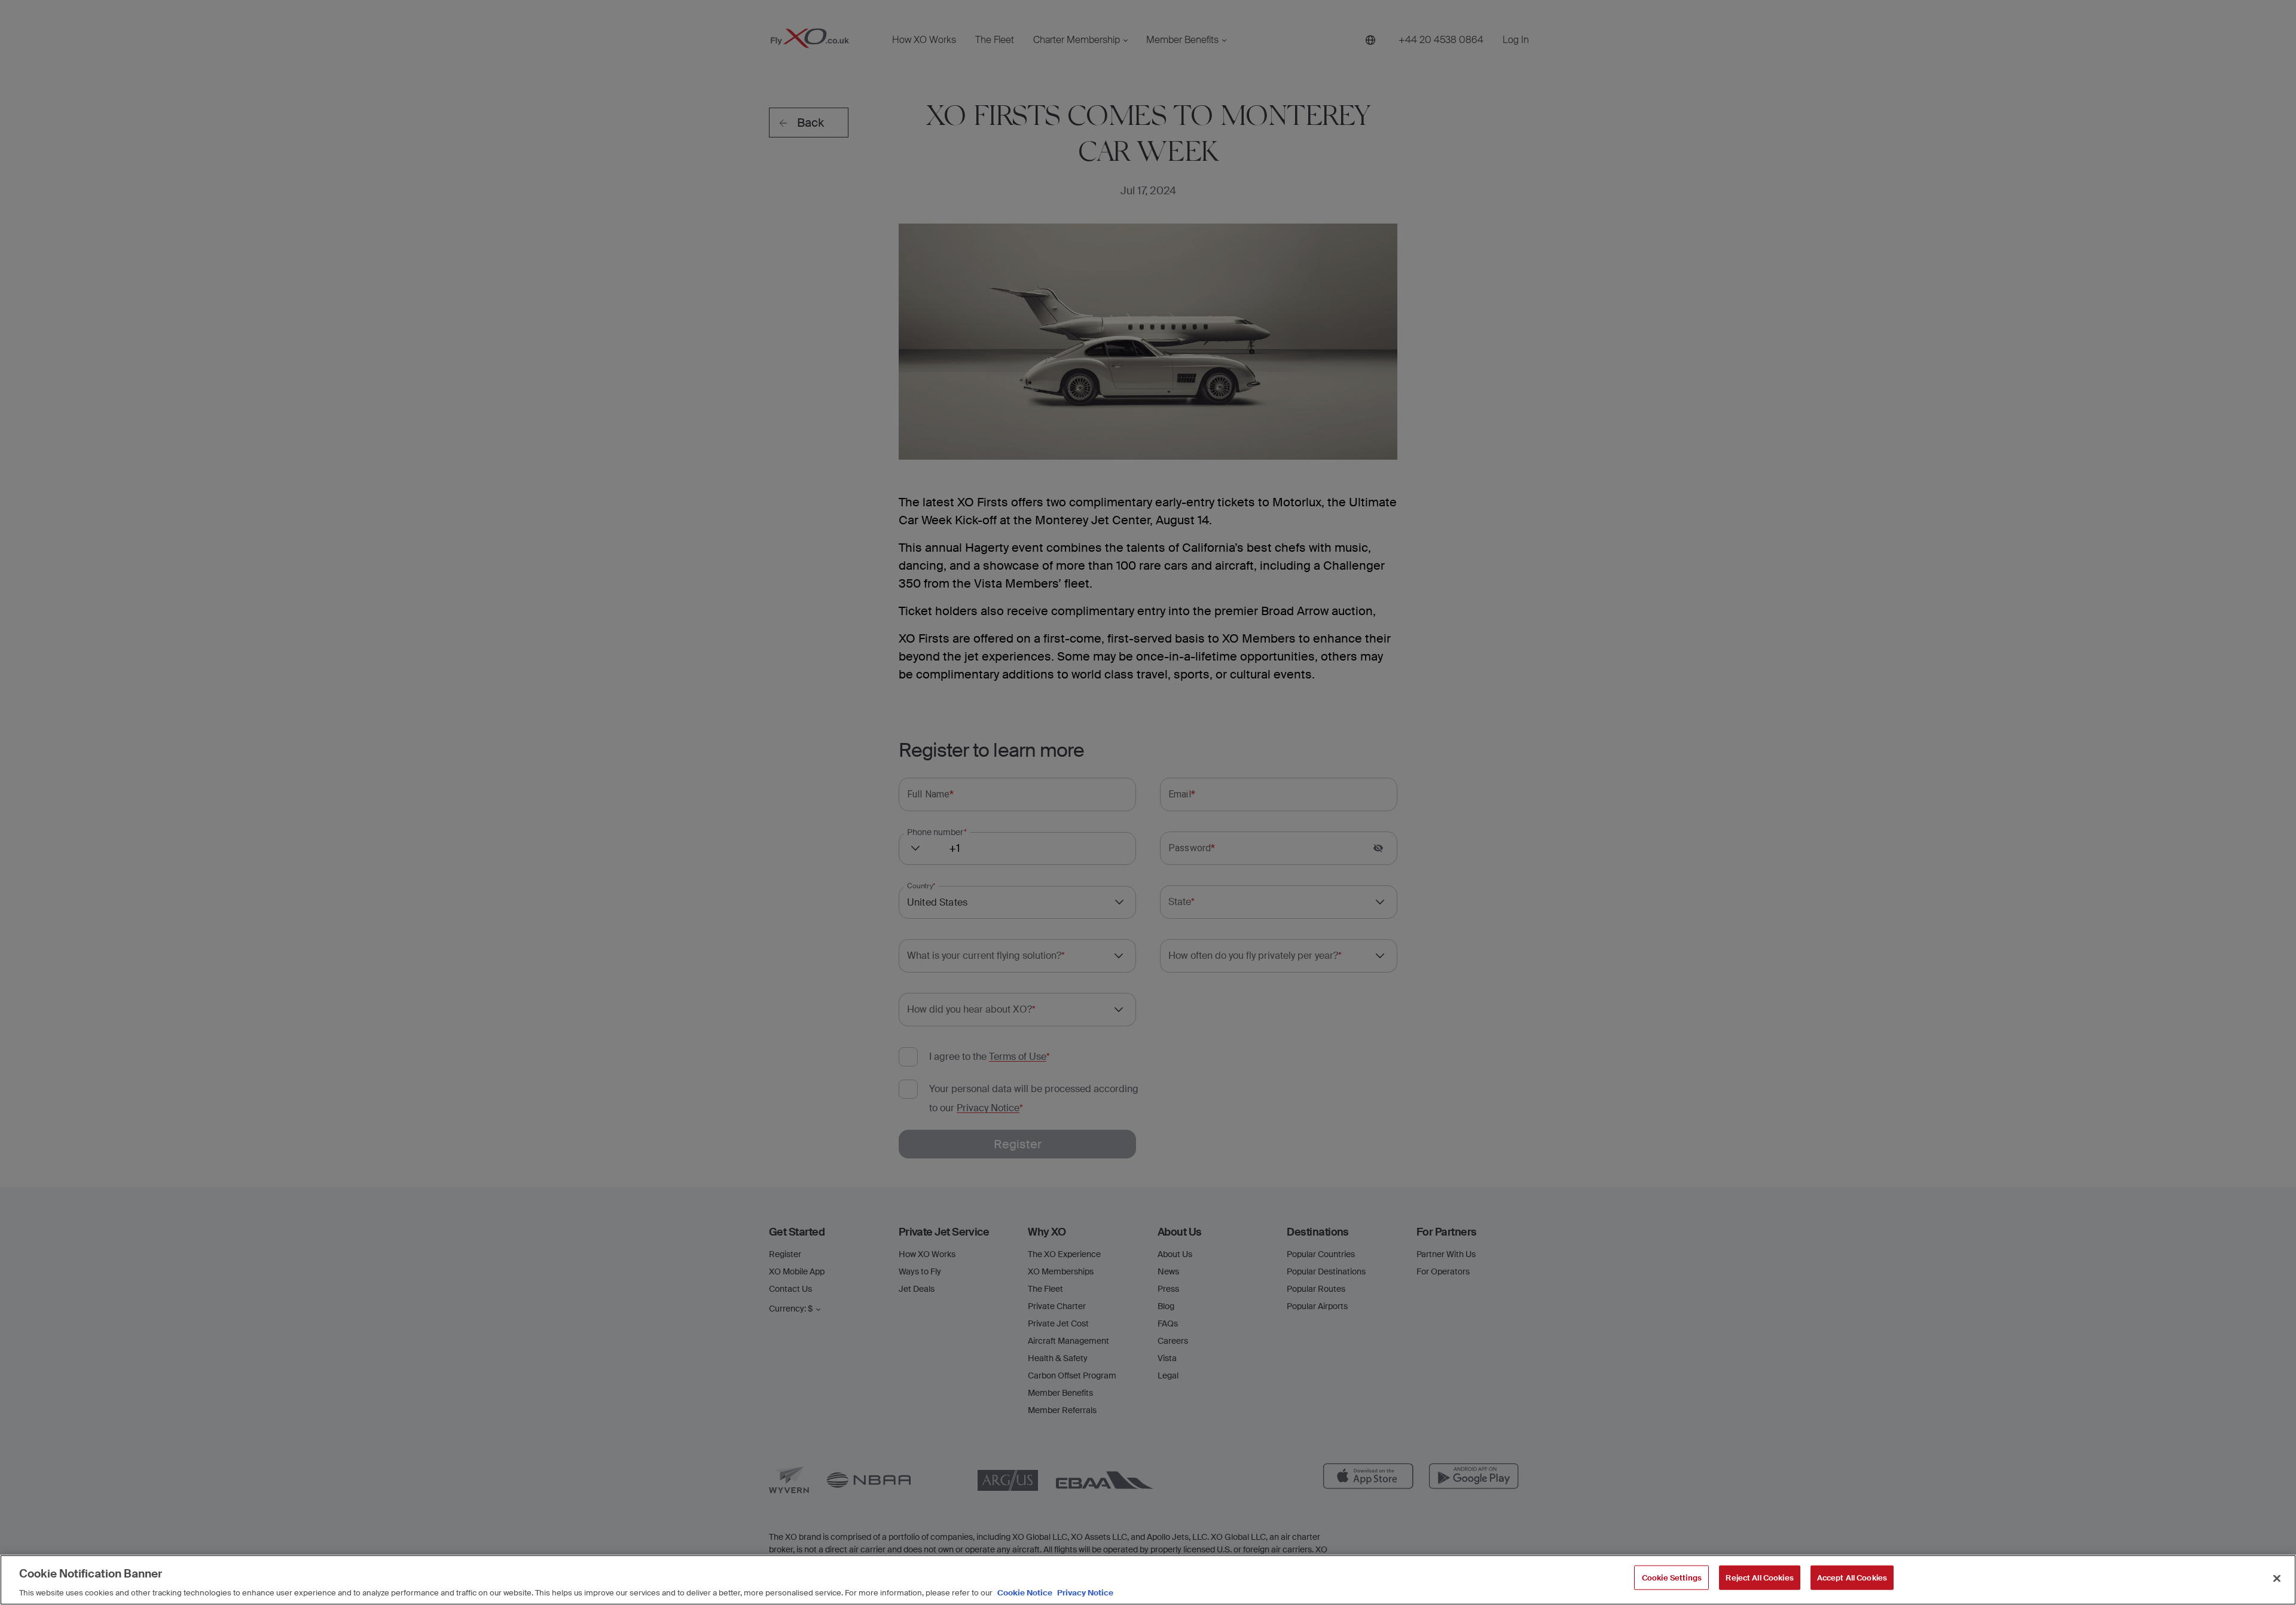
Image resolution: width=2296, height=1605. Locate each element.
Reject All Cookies (1759, 1577)
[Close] (2277, 1578)
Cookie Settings (1672, 1577)
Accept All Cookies (1852, 1577)
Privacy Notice (1084, 1593)
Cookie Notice (1025, 1593)
